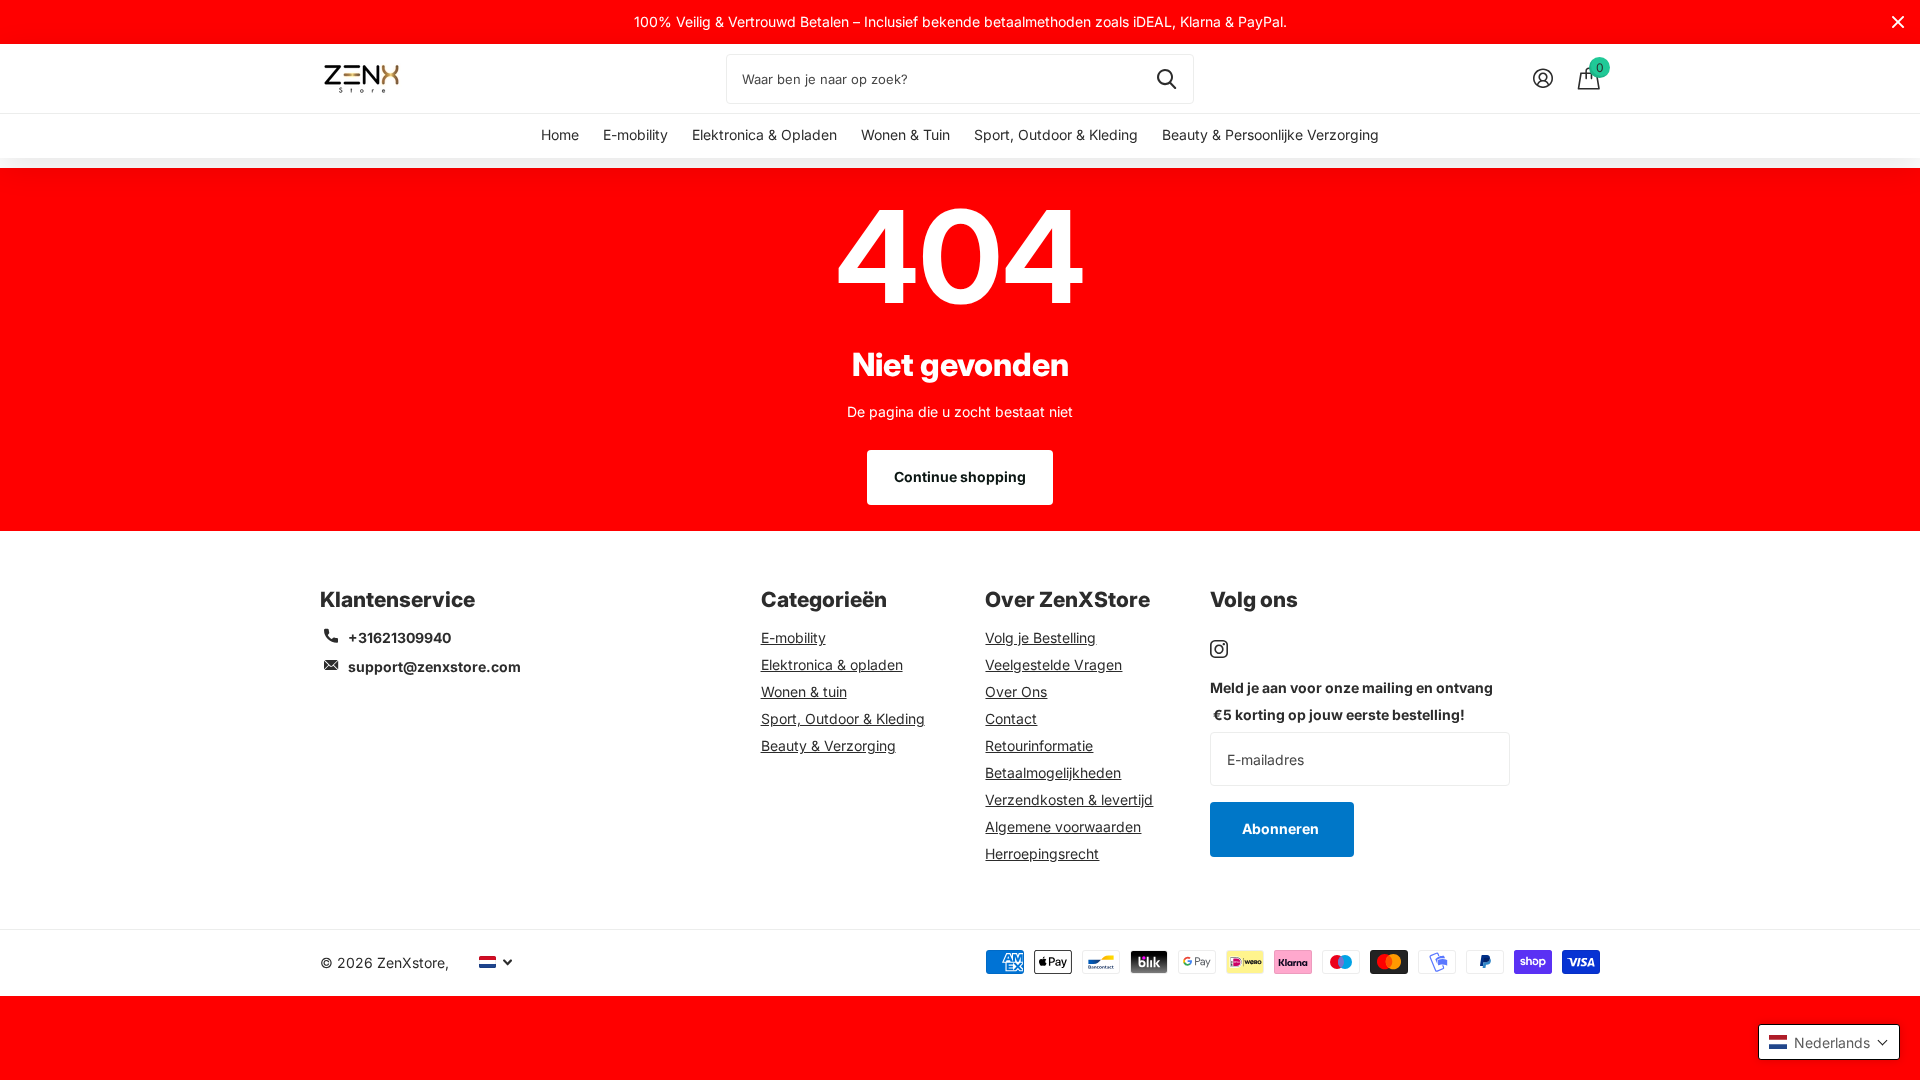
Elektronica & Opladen (764, 134)
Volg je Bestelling (1040, 637)
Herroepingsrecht (1042, 853)
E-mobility (635, 134)
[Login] (1542, 78)
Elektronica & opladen (832, 664)
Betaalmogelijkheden (1053, 772)
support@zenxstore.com (434, 666)
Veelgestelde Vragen (1053, 664)
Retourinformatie (1039, 745)
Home (560, 134)
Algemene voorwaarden (1063, 826)
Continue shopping (960, 476)
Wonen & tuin (804, 691)
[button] (1829, 1042)
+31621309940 (399, 637)
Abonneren (1282, 828)
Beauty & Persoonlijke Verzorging (1270, 134)
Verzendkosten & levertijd (1069, 799)
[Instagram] (1219, 649)
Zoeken (1166, 79)
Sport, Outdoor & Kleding (1056, 134)
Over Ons (1016, 691)
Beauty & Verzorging (828, 745)
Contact (1011, 718)
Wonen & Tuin (905, 134)
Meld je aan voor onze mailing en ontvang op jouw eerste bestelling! (1351, 701)
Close (1898, 22)
